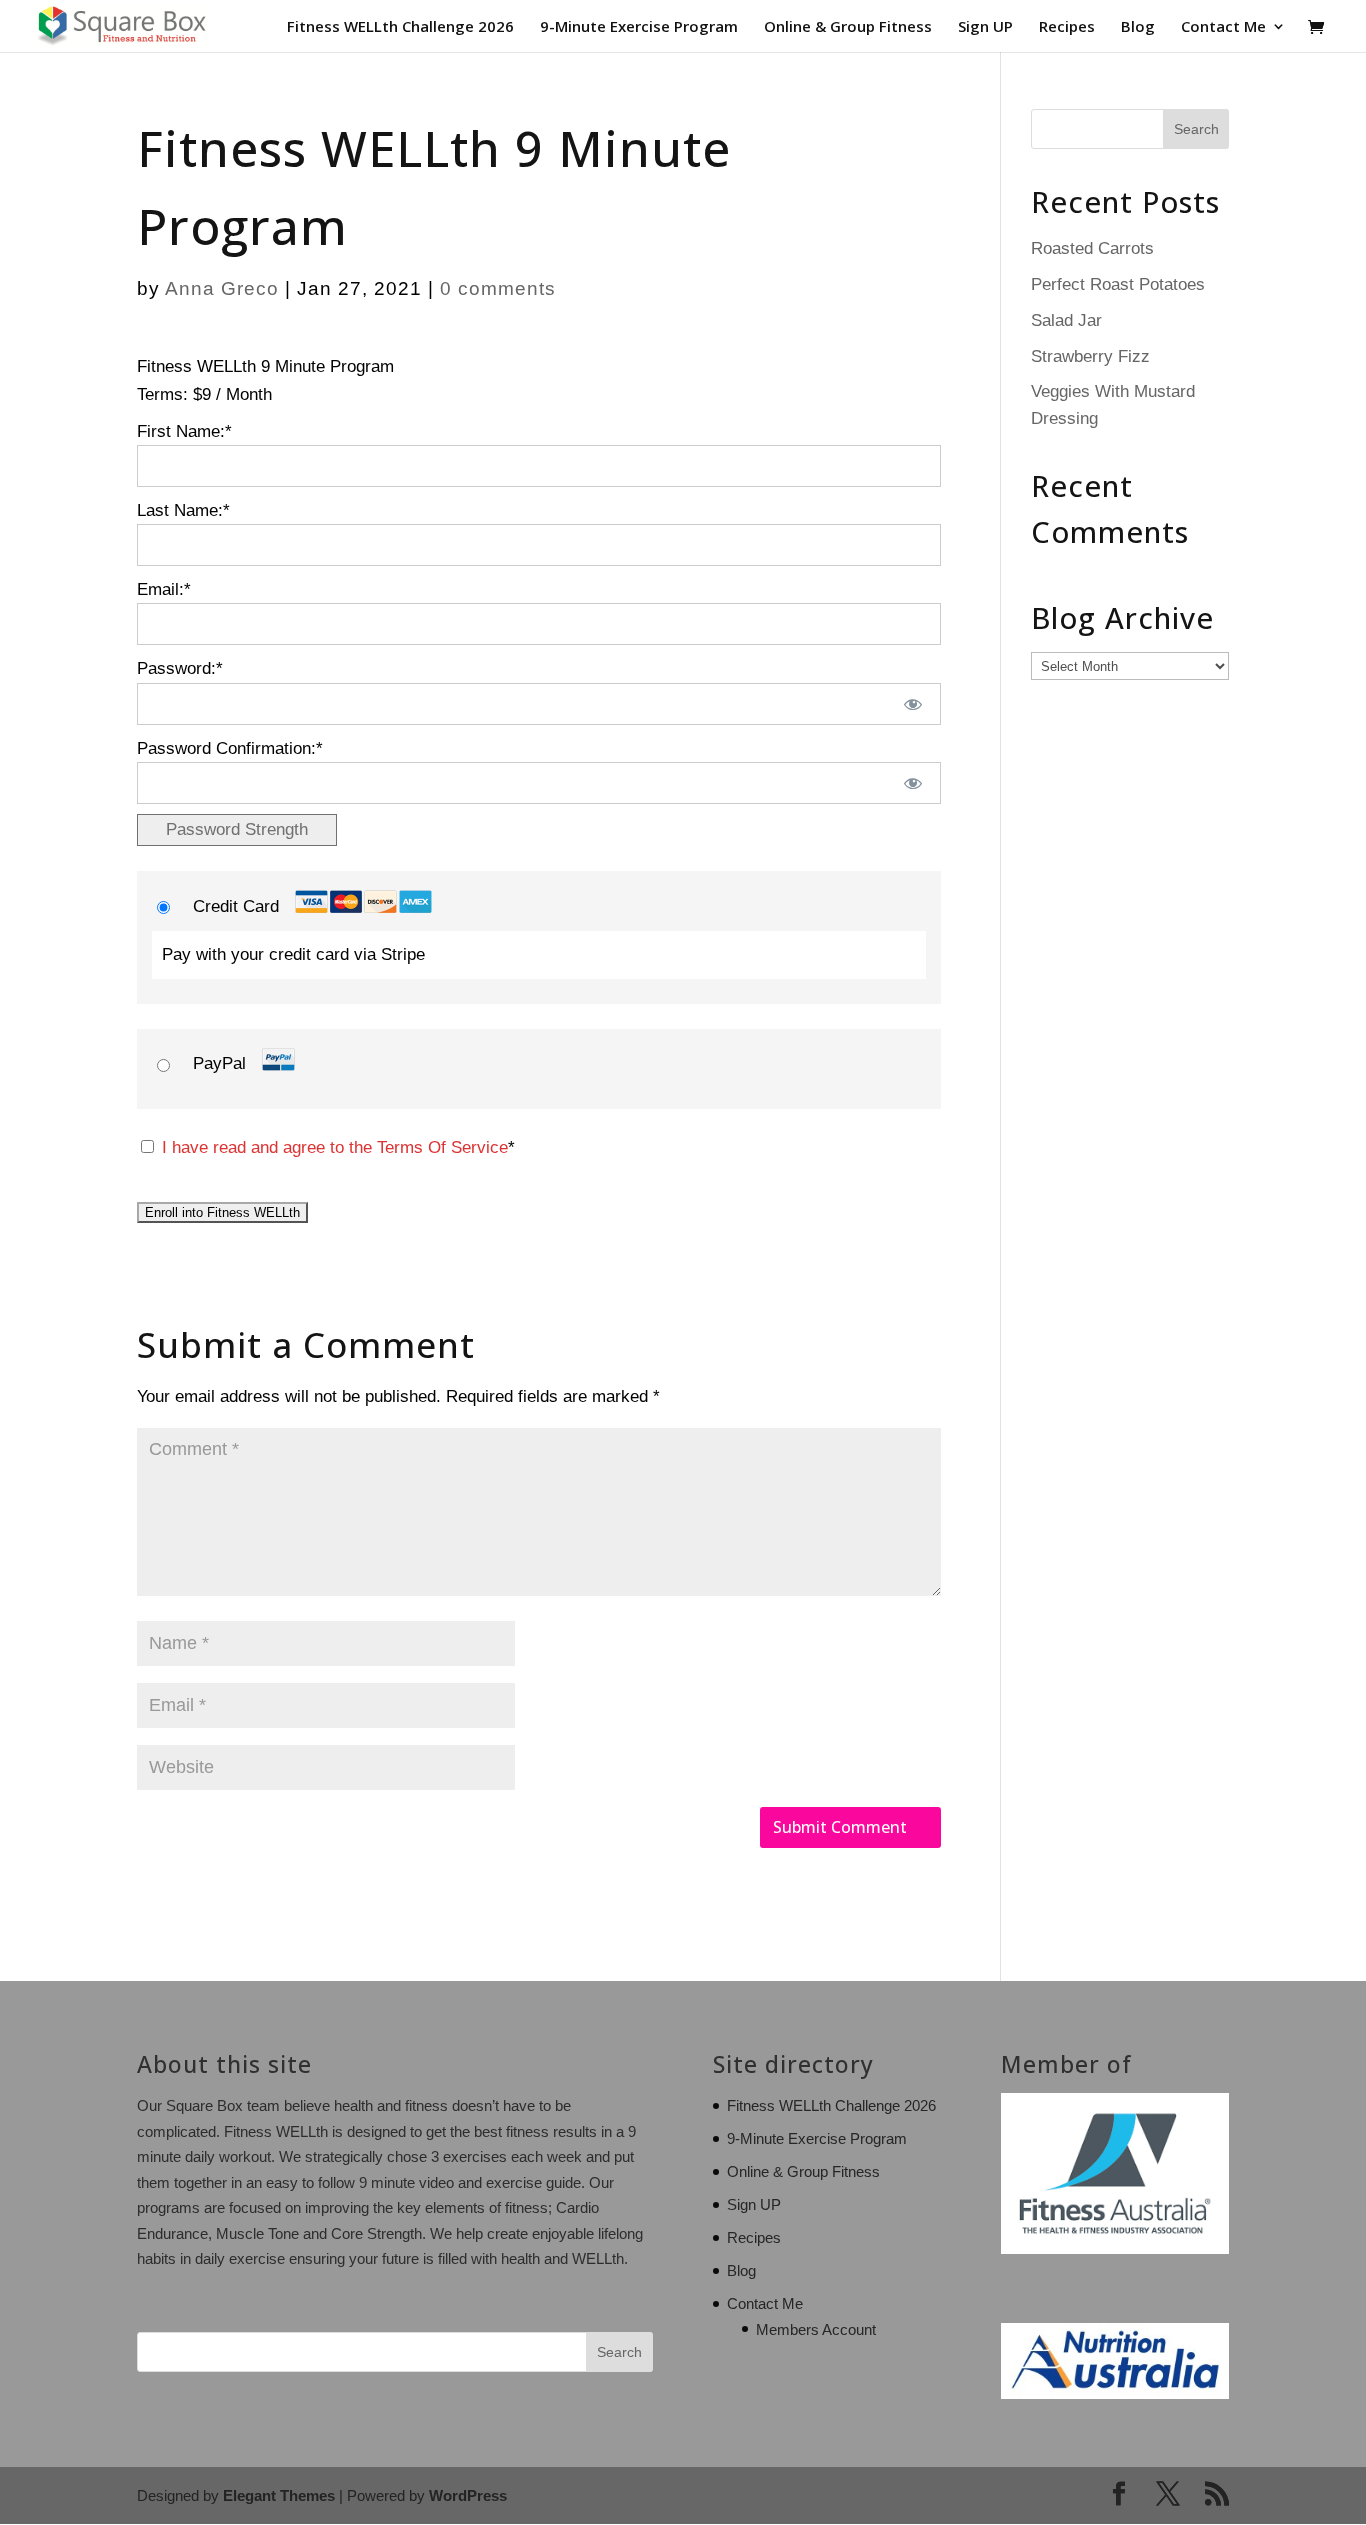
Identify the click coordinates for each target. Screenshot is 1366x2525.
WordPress (468, 2495)
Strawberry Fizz (1090, 356)
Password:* (180, 668)
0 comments (498, 288)
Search (619, 2352)
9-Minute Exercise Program (639, 27)
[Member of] (1115, 2248)
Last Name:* (183, 510)
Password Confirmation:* (230, 748)
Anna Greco (222, 288)
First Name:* (184, 431)
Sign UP (985, 27)
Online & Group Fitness (848, 27)
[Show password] (912, 704)
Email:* (164, 589)
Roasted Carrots (1092, 248)
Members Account (816, 2329)
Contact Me (1223, 27)
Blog (1138, 27)
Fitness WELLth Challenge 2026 (400, 27)
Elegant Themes (279, 2495)
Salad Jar (1066, 320)
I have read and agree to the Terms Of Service (335, 1147)
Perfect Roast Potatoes (1118, 284)
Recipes (1067, 27)
